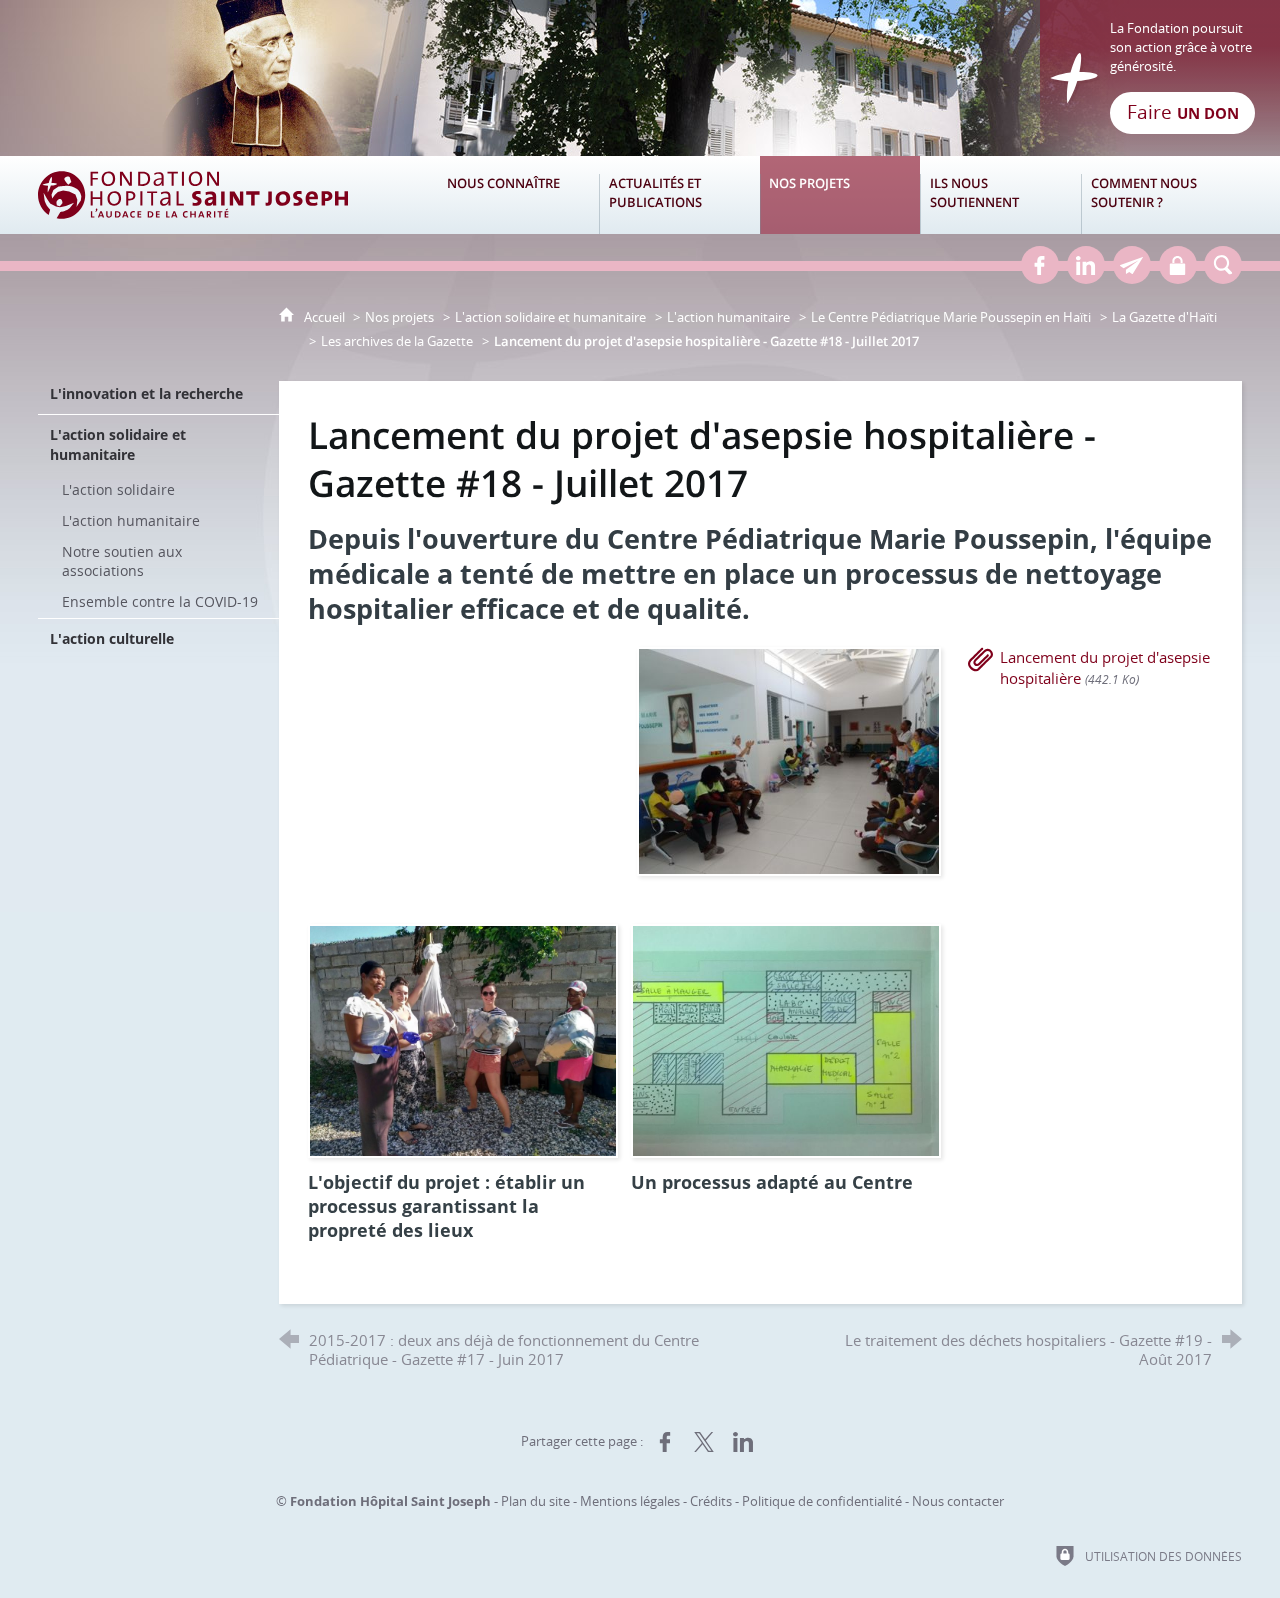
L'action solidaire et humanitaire (550, 317)
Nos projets (399, 317)
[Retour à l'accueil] (640, 78)
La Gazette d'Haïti (1164, 317)
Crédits (711, 1501)
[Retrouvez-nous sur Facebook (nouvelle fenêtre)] (1040, 265)
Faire (1183, 112)
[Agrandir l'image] (789, 759)
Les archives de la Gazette (397, 341)
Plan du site (535, 1501)
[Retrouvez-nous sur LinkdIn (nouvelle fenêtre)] (1086, 265)
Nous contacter (958, 1501)
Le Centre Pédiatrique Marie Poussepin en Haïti (951, 317)
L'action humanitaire (728, 317)
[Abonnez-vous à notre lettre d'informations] (1132, 265)
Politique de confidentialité (822, 1501)
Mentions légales (630, 1501)
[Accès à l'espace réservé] (1178, 265)
